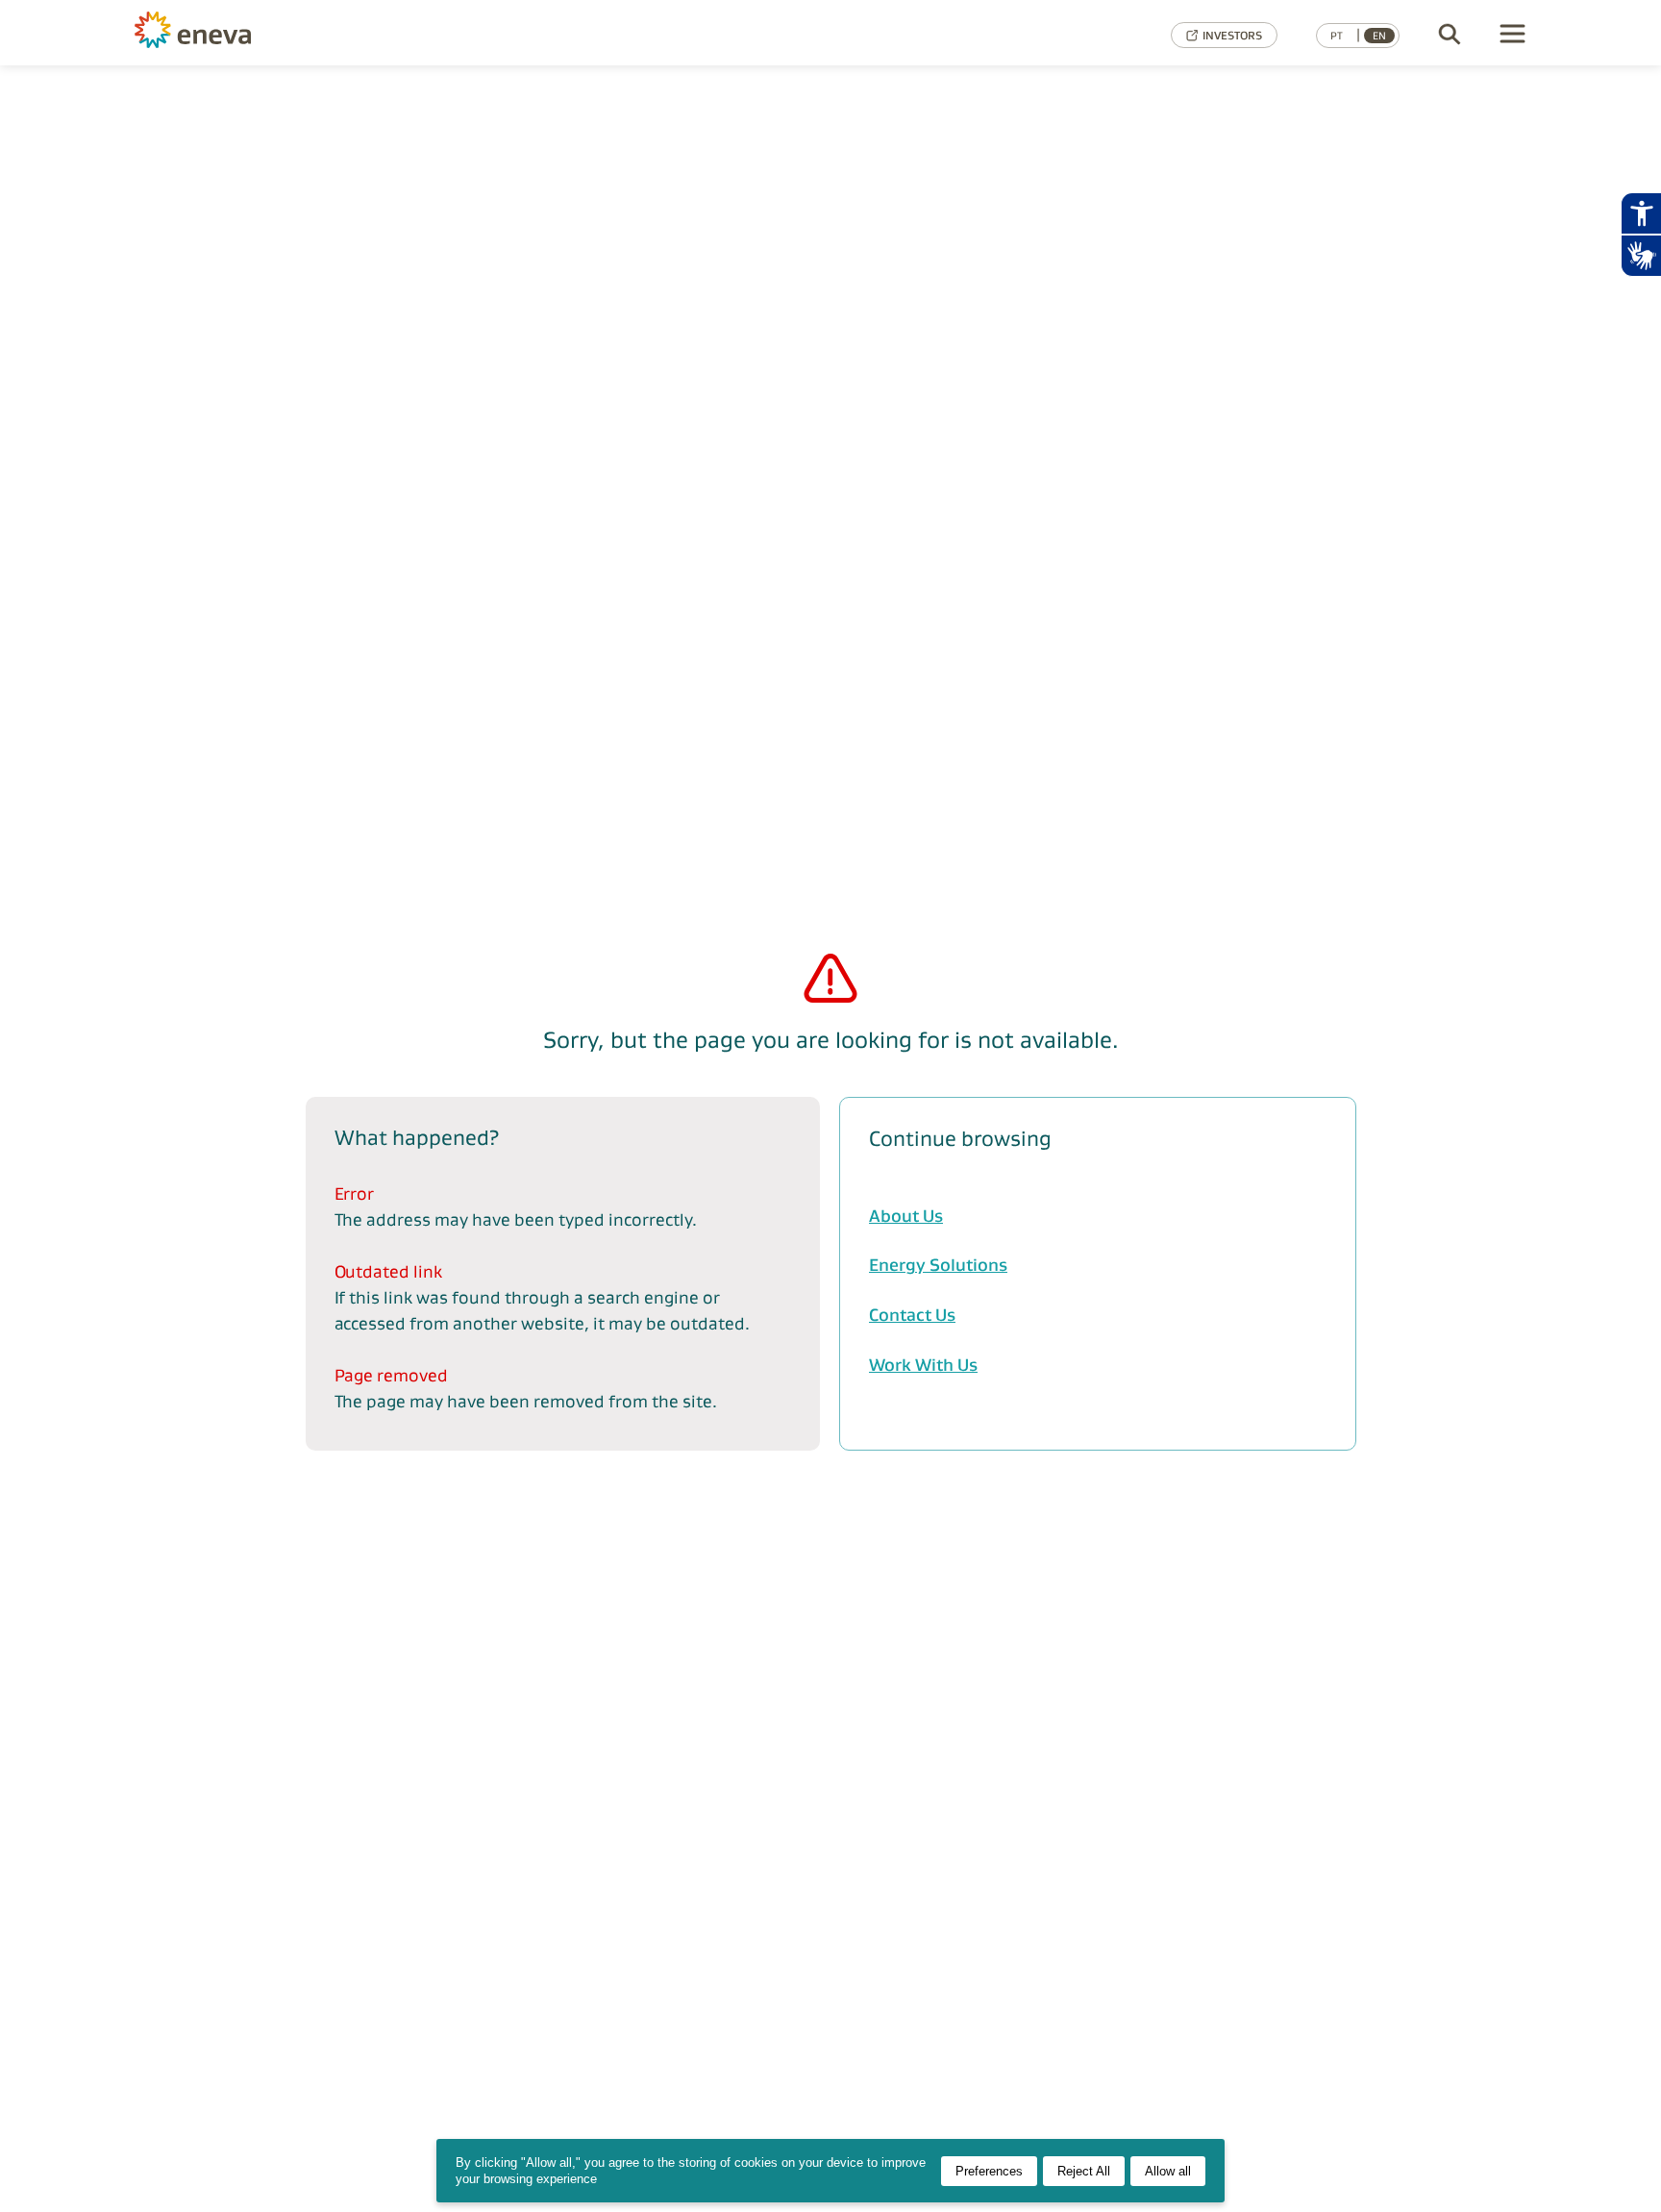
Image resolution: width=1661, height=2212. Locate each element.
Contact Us (912, 1315)
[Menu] (1513, 35)
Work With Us (923, 1365)
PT (1337, 36)
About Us (906, 1216)
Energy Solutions (938, 1265)
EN (1379, 36)
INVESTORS (1232, 35)
